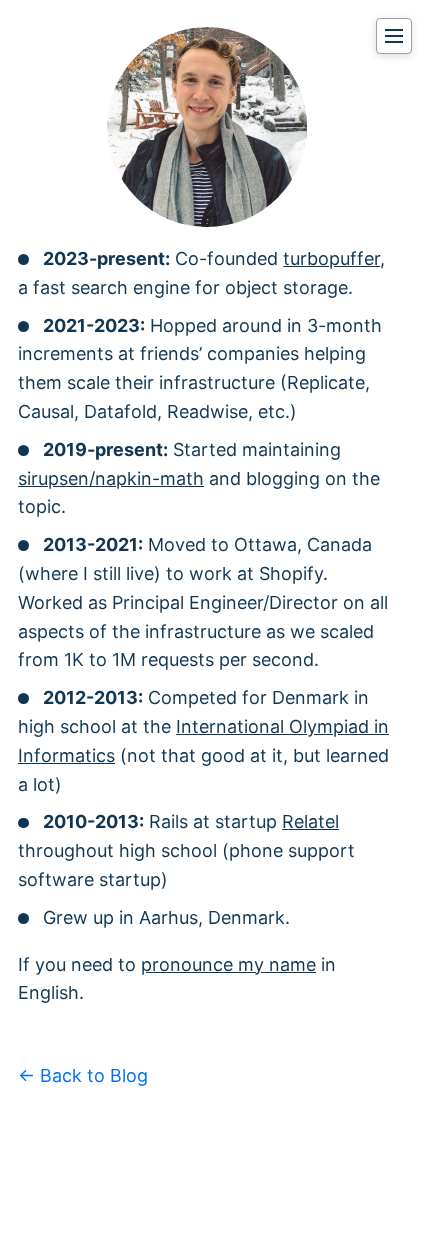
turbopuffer (331, 258)
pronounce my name (228, 964)
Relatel (310, 821)
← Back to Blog (83, 1075)
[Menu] (394, 36)
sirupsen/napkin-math (111, 478)
